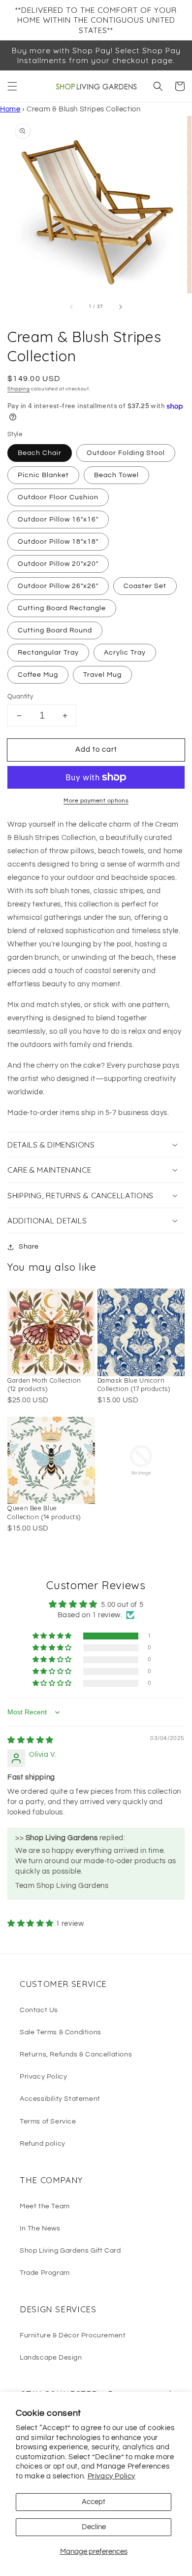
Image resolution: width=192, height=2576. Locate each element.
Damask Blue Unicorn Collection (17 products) (134, 1385)
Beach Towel (116, 475)
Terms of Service (48, 2122)
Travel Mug (102, 675)
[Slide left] (72, 307)
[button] (12, 86)
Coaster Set (145, 586)
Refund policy (43, 2144)
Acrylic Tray (125, 653)
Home (10, 109)
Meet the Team (45, 2206)
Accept (94, 2502)
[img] (31, 1740)
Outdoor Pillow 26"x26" (58, 586)
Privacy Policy (112, 2476)
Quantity (20, 696)
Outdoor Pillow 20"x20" (58, 564)
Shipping (19, 389)
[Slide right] (120, 307)
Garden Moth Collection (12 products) (44, 1385)
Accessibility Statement (60, 2099)
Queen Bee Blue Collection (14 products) (44, 1512)
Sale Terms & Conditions (61, 2032)
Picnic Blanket (43, 475)
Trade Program (45, 2273)
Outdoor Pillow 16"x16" (58, 520)
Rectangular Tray (48, 653)
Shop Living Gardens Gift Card (70, 2251)
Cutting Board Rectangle (62, 608)
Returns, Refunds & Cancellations (76, 2054)
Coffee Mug (38, 675)
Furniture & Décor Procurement (73, 2335)
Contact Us (39, 2010)
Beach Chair (40, 453)
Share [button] (29, 1247)
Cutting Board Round (55, 630)
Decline (94, 2527)
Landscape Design (51, 2358)
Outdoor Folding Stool (126, 453)
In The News (40, 2228)
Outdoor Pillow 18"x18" (58, 542)
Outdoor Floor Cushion (58, 497)
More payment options (96, 801)
